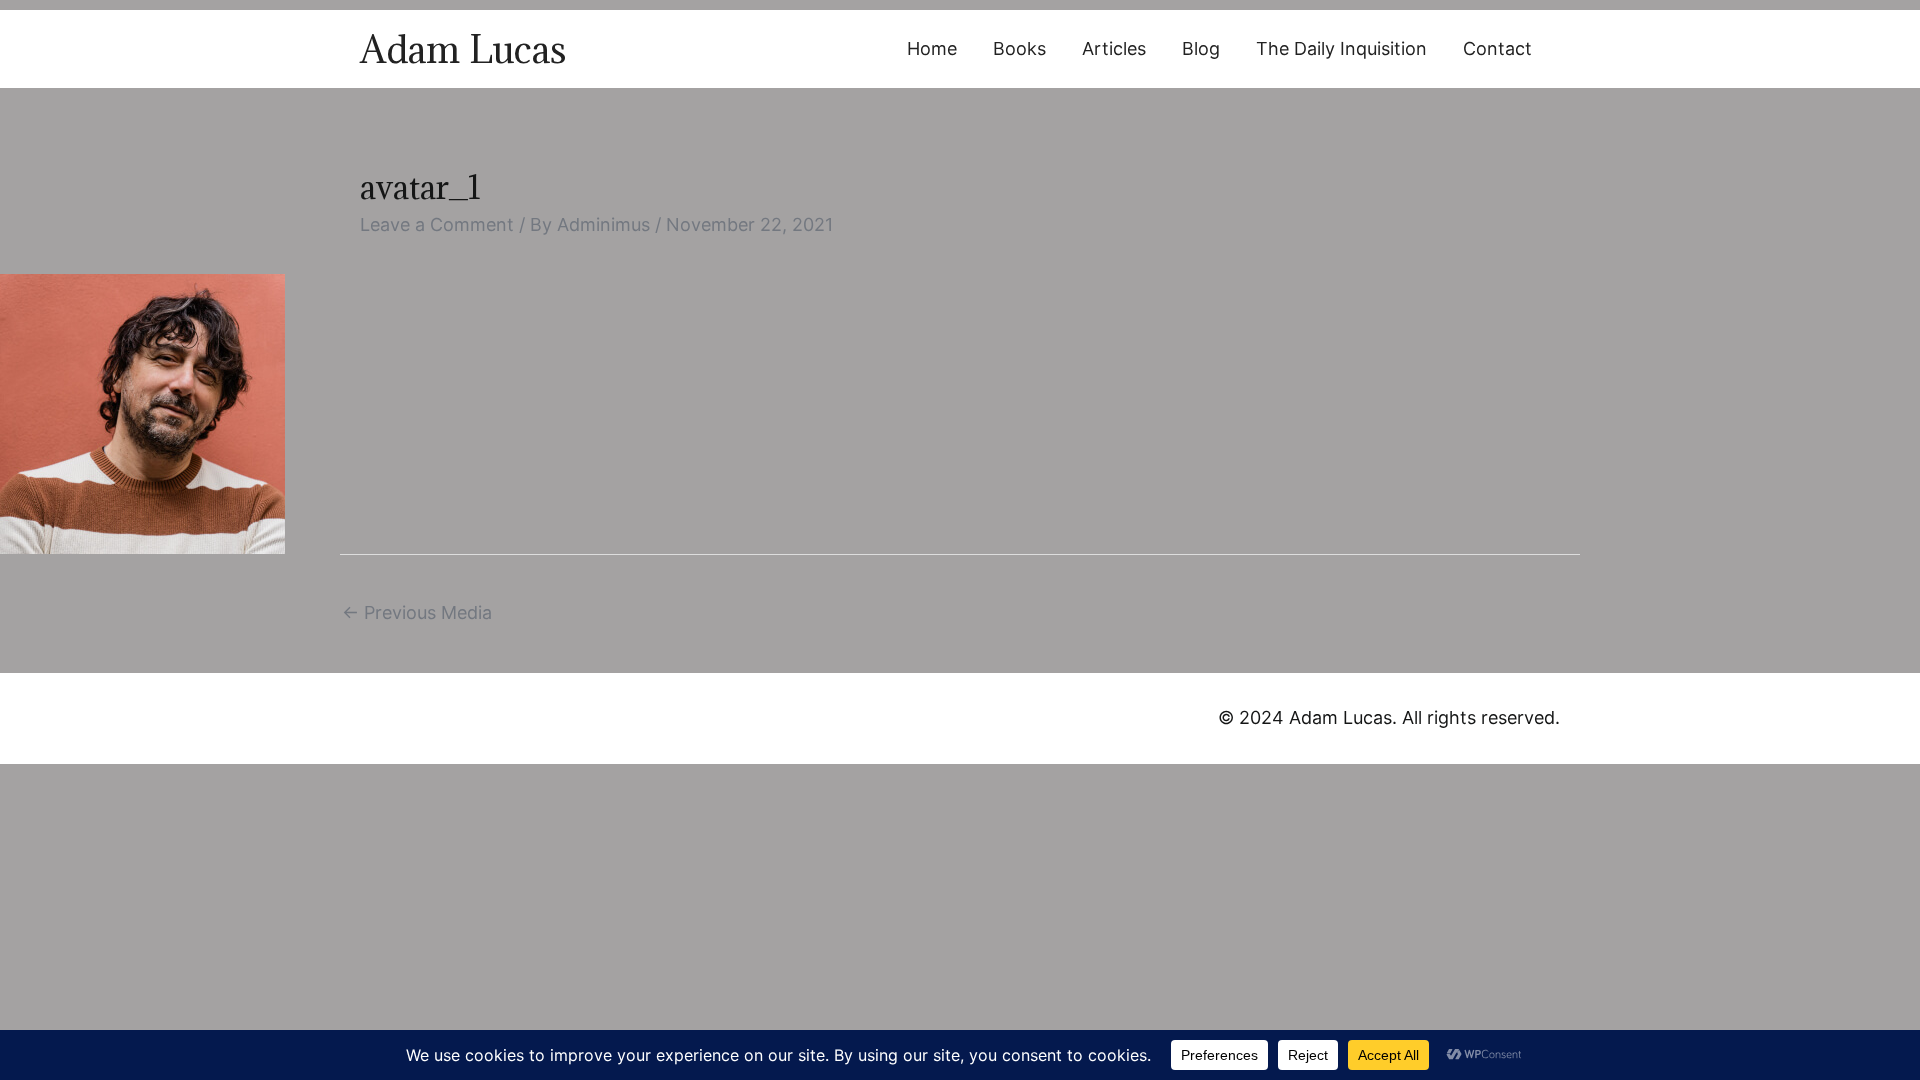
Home (932, 48)
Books (1019, 48)
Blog (1201, 48)
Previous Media (417, 612)
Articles (1114, 48)
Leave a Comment (437, 224)
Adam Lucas (463, 49)
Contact (1497, 48)
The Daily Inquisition (1341, 48)
